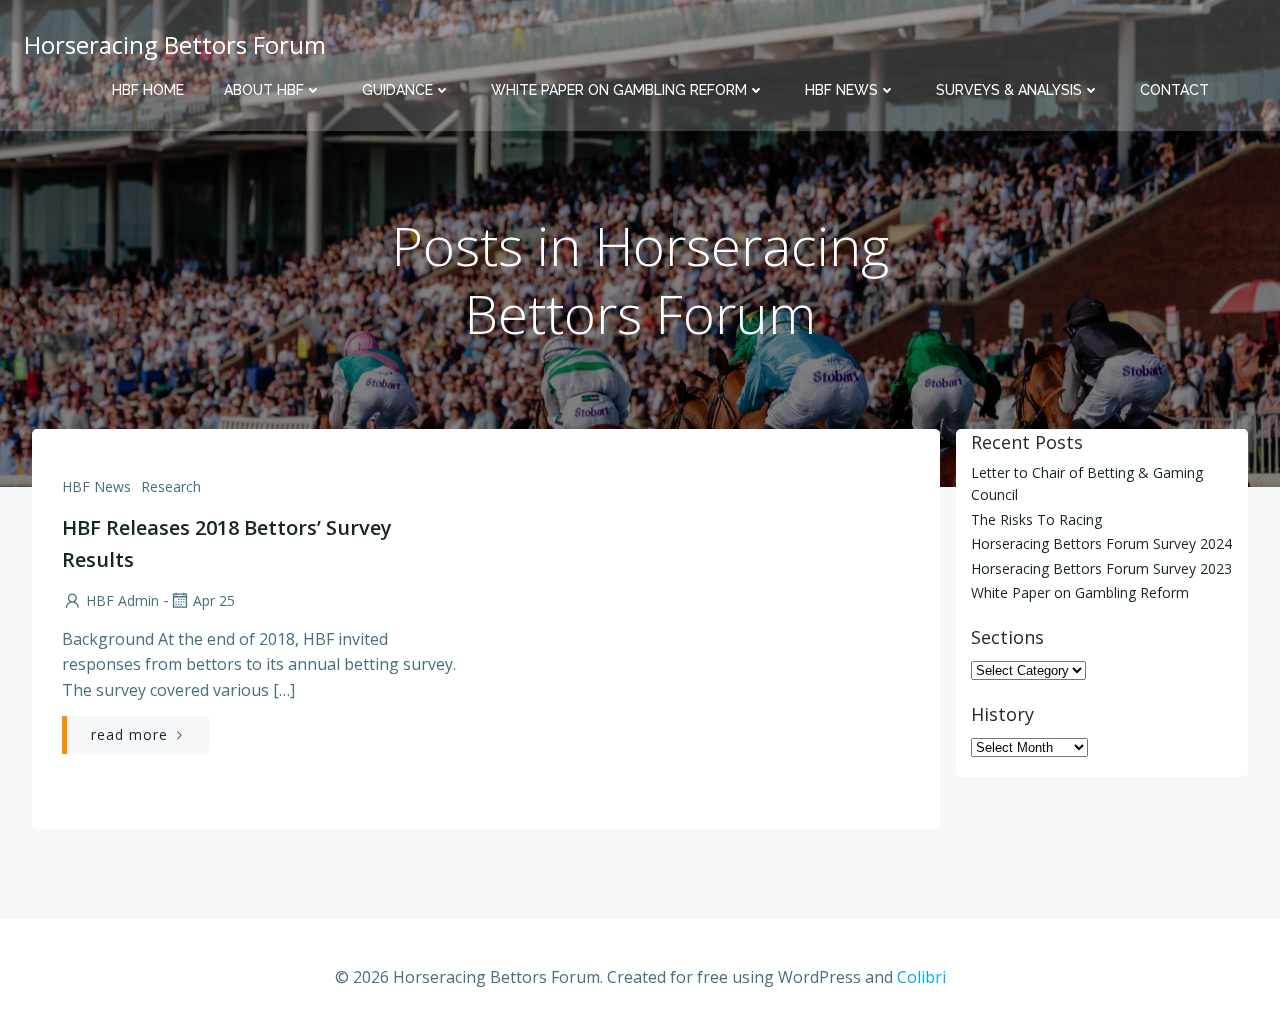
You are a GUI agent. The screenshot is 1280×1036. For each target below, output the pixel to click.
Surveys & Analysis (1009, 90)
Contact (1174, 90)
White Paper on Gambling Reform (619, 90)
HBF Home (148, 90)
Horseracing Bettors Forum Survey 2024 (1101, 543)
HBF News (841, 90)
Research (171, 486)
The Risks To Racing (1036, 519)
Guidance (397, 90)
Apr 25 (214, 600)
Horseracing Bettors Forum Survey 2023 (1101, 568)
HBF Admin (122, 600)
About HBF (264, 90)
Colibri (921, 977)
